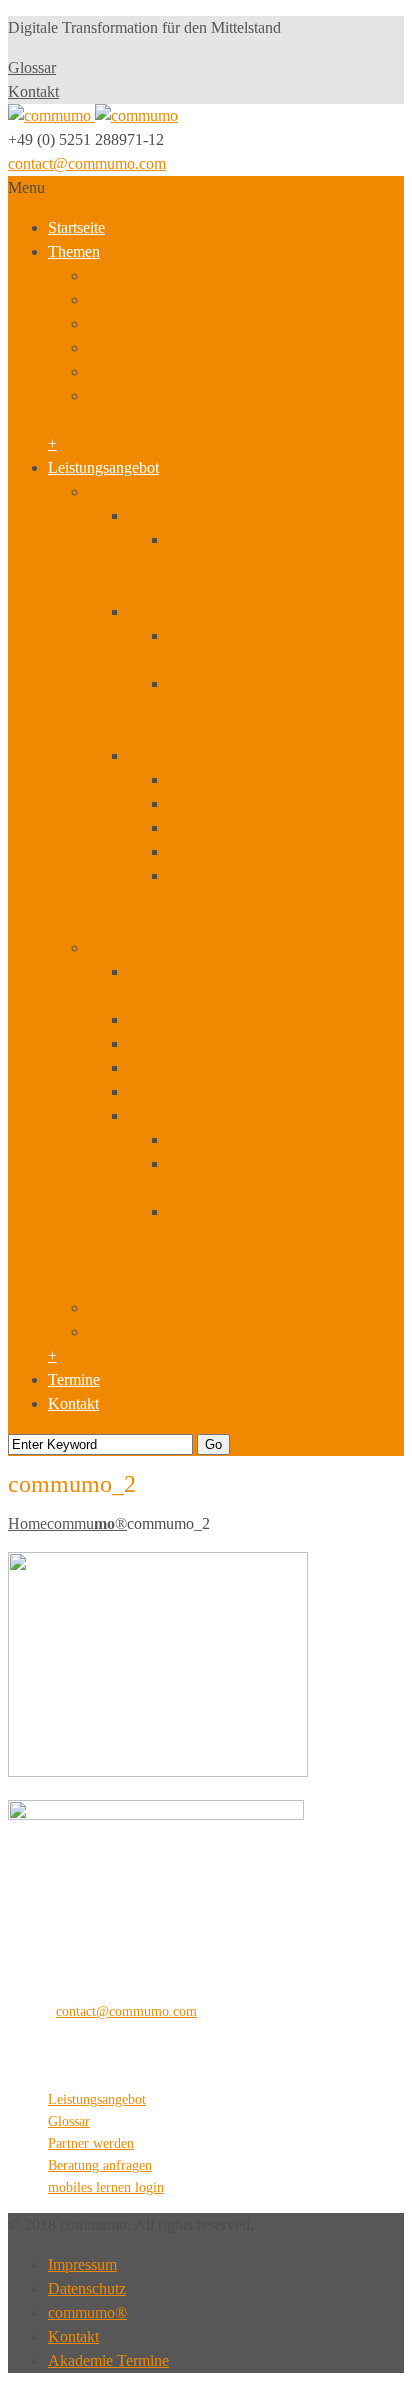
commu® (87, 1523)
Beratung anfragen (100, 2165)
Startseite (76, 227)
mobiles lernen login (106, 2187)
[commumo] (93, 115)
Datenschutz (87, 2288)
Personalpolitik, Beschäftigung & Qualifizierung (240, 323)
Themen (74, 251)
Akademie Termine (108, 2360)
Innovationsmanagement (205, 1043)
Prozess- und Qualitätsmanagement (238, 1067)
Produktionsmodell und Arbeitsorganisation (224, 299)
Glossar (32, 67)
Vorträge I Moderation (158, 1307)
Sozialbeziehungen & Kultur (178, 347)
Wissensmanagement (193, 1019)
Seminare (157, 755)
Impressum (82, 2264)
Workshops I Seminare (159, 491)
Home (27, 1523)
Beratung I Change (148, 947)
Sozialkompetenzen (229, 803)
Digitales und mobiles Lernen (221, 1115)
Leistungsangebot (103, 467)
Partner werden (91, 2143)
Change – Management (241, 779)
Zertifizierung (171, 515)
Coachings (201, 875)
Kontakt (33, 91)
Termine (74, 1379)
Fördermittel (126, 1331)
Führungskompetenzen (240, 827)
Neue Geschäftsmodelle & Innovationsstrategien (240, 275)
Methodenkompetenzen (242, 851)
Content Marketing (187, 1091)
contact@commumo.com (87, 163)
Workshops (163, 611)
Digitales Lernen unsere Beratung (274, 1139)
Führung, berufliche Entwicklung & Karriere (229, 371)
